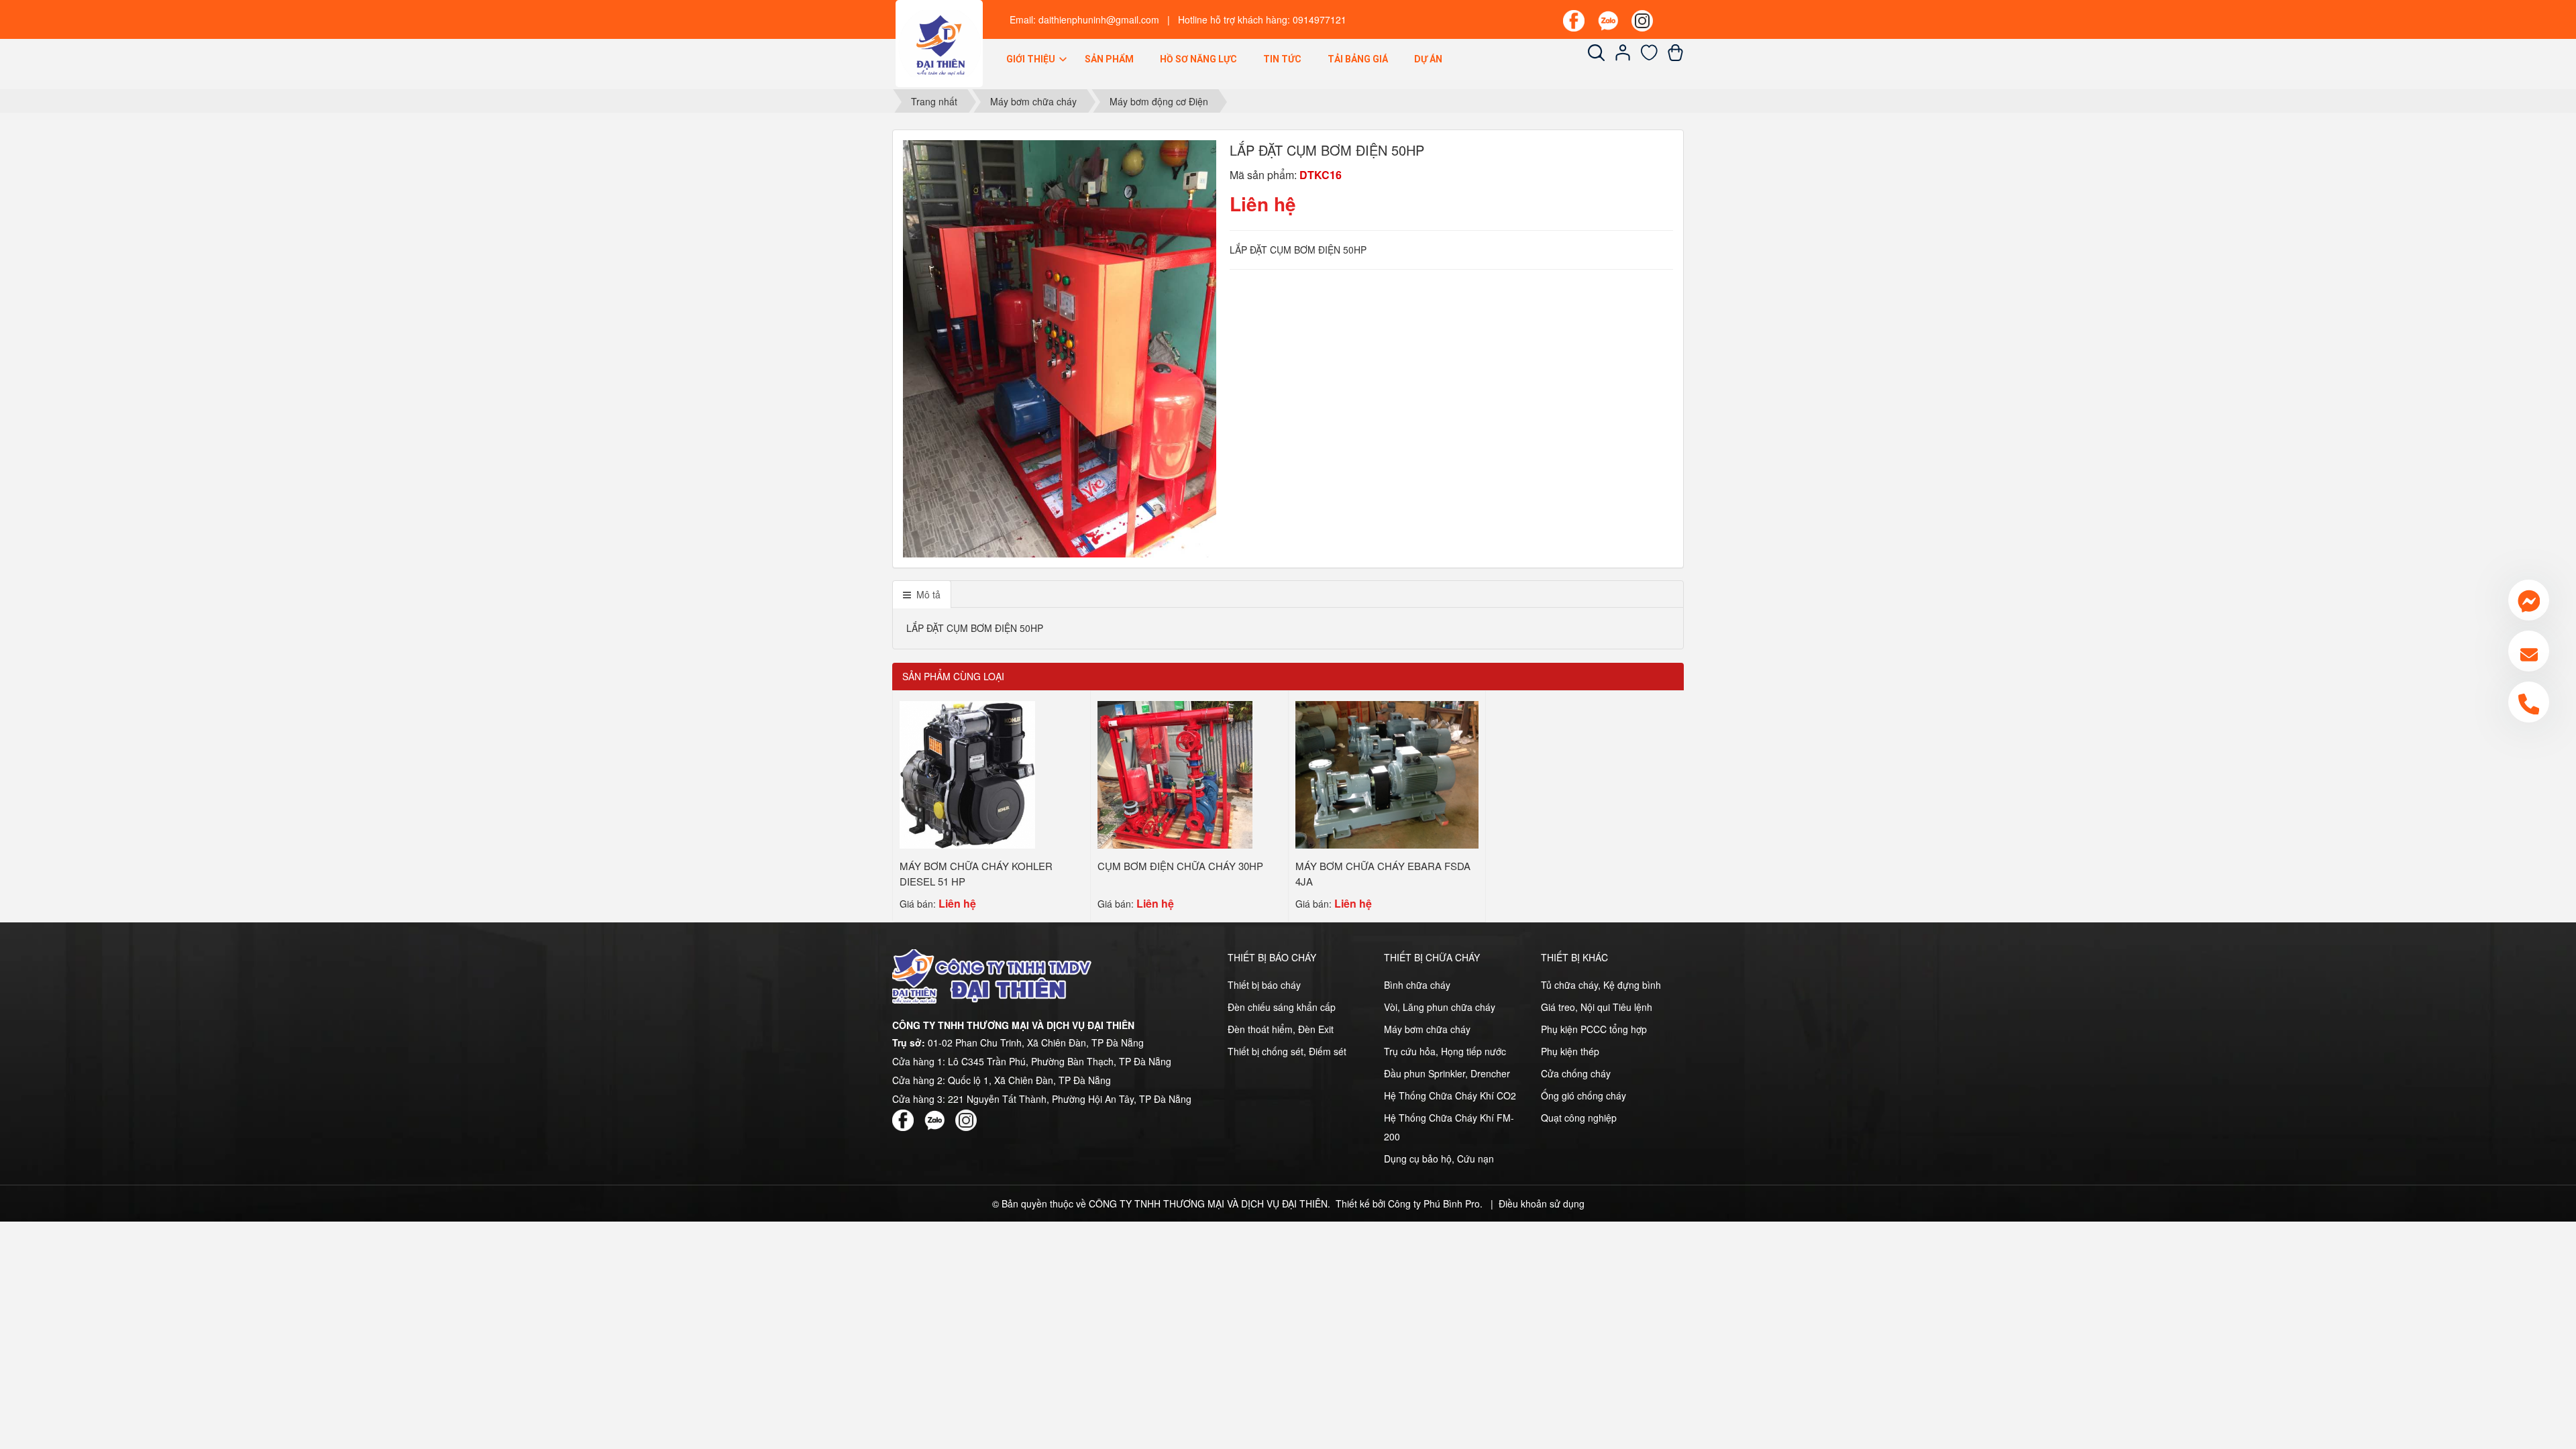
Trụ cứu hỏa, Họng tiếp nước (1445, 1051)
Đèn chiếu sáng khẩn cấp (1282, 1007)
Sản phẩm (1109, 59)
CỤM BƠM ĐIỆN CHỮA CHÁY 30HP (1180, 866)
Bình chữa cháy (1417, 985)
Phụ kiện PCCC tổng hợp (1594, 1029)
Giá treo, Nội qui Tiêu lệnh (1597, 1007)
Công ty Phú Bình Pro (1434, 1203)
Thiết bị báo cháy (1264, 985)
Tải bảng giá (1358, 59)
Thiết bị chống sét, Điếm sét (1287, 1051)
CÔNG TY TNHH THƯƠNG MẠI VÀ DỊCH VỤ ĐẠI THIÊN (1208, 1203)
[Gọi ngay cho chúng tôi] (2529, 702)
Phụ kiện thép (1570, 1051)
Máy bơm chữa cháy (1427, 1029)
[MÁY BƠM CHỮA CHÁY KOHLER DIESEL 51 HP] (967, 773)
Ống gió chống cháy (1584, 1095)
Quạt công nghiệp (1579, 1118)
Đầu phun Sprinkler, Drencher (1447, 1073)
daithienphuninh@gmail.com (1099, 19)
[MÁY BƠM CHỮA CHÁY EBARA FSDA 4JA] (1387, 773)
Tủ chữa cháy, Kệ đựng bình (1601, 985)
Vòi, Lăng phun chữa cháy (1440, 1007)
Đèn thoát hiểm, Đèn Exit (1281, 1029)
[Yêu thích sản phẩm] (1649, 57)
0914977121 (1320, 19)
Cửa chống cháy (1576, 1073)
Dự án (1428, 59)
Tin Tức (1282, 59)
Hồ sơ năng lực (1198, 59)
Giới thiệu (1032, 59)
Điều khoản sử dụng (1542, 1203)
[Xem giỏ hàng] (1675, 57)
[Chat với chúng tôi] (2529, 600)
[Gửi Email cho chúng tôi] (2529, 651)
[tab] (922, 594)
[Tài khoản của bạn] (1623, 57)
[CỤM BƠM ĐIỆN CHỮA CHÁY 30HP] (1175, 773)
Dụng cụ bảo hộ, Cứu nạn (1439, 1159)
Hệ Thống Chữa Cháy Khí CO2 (1450, 1095)
